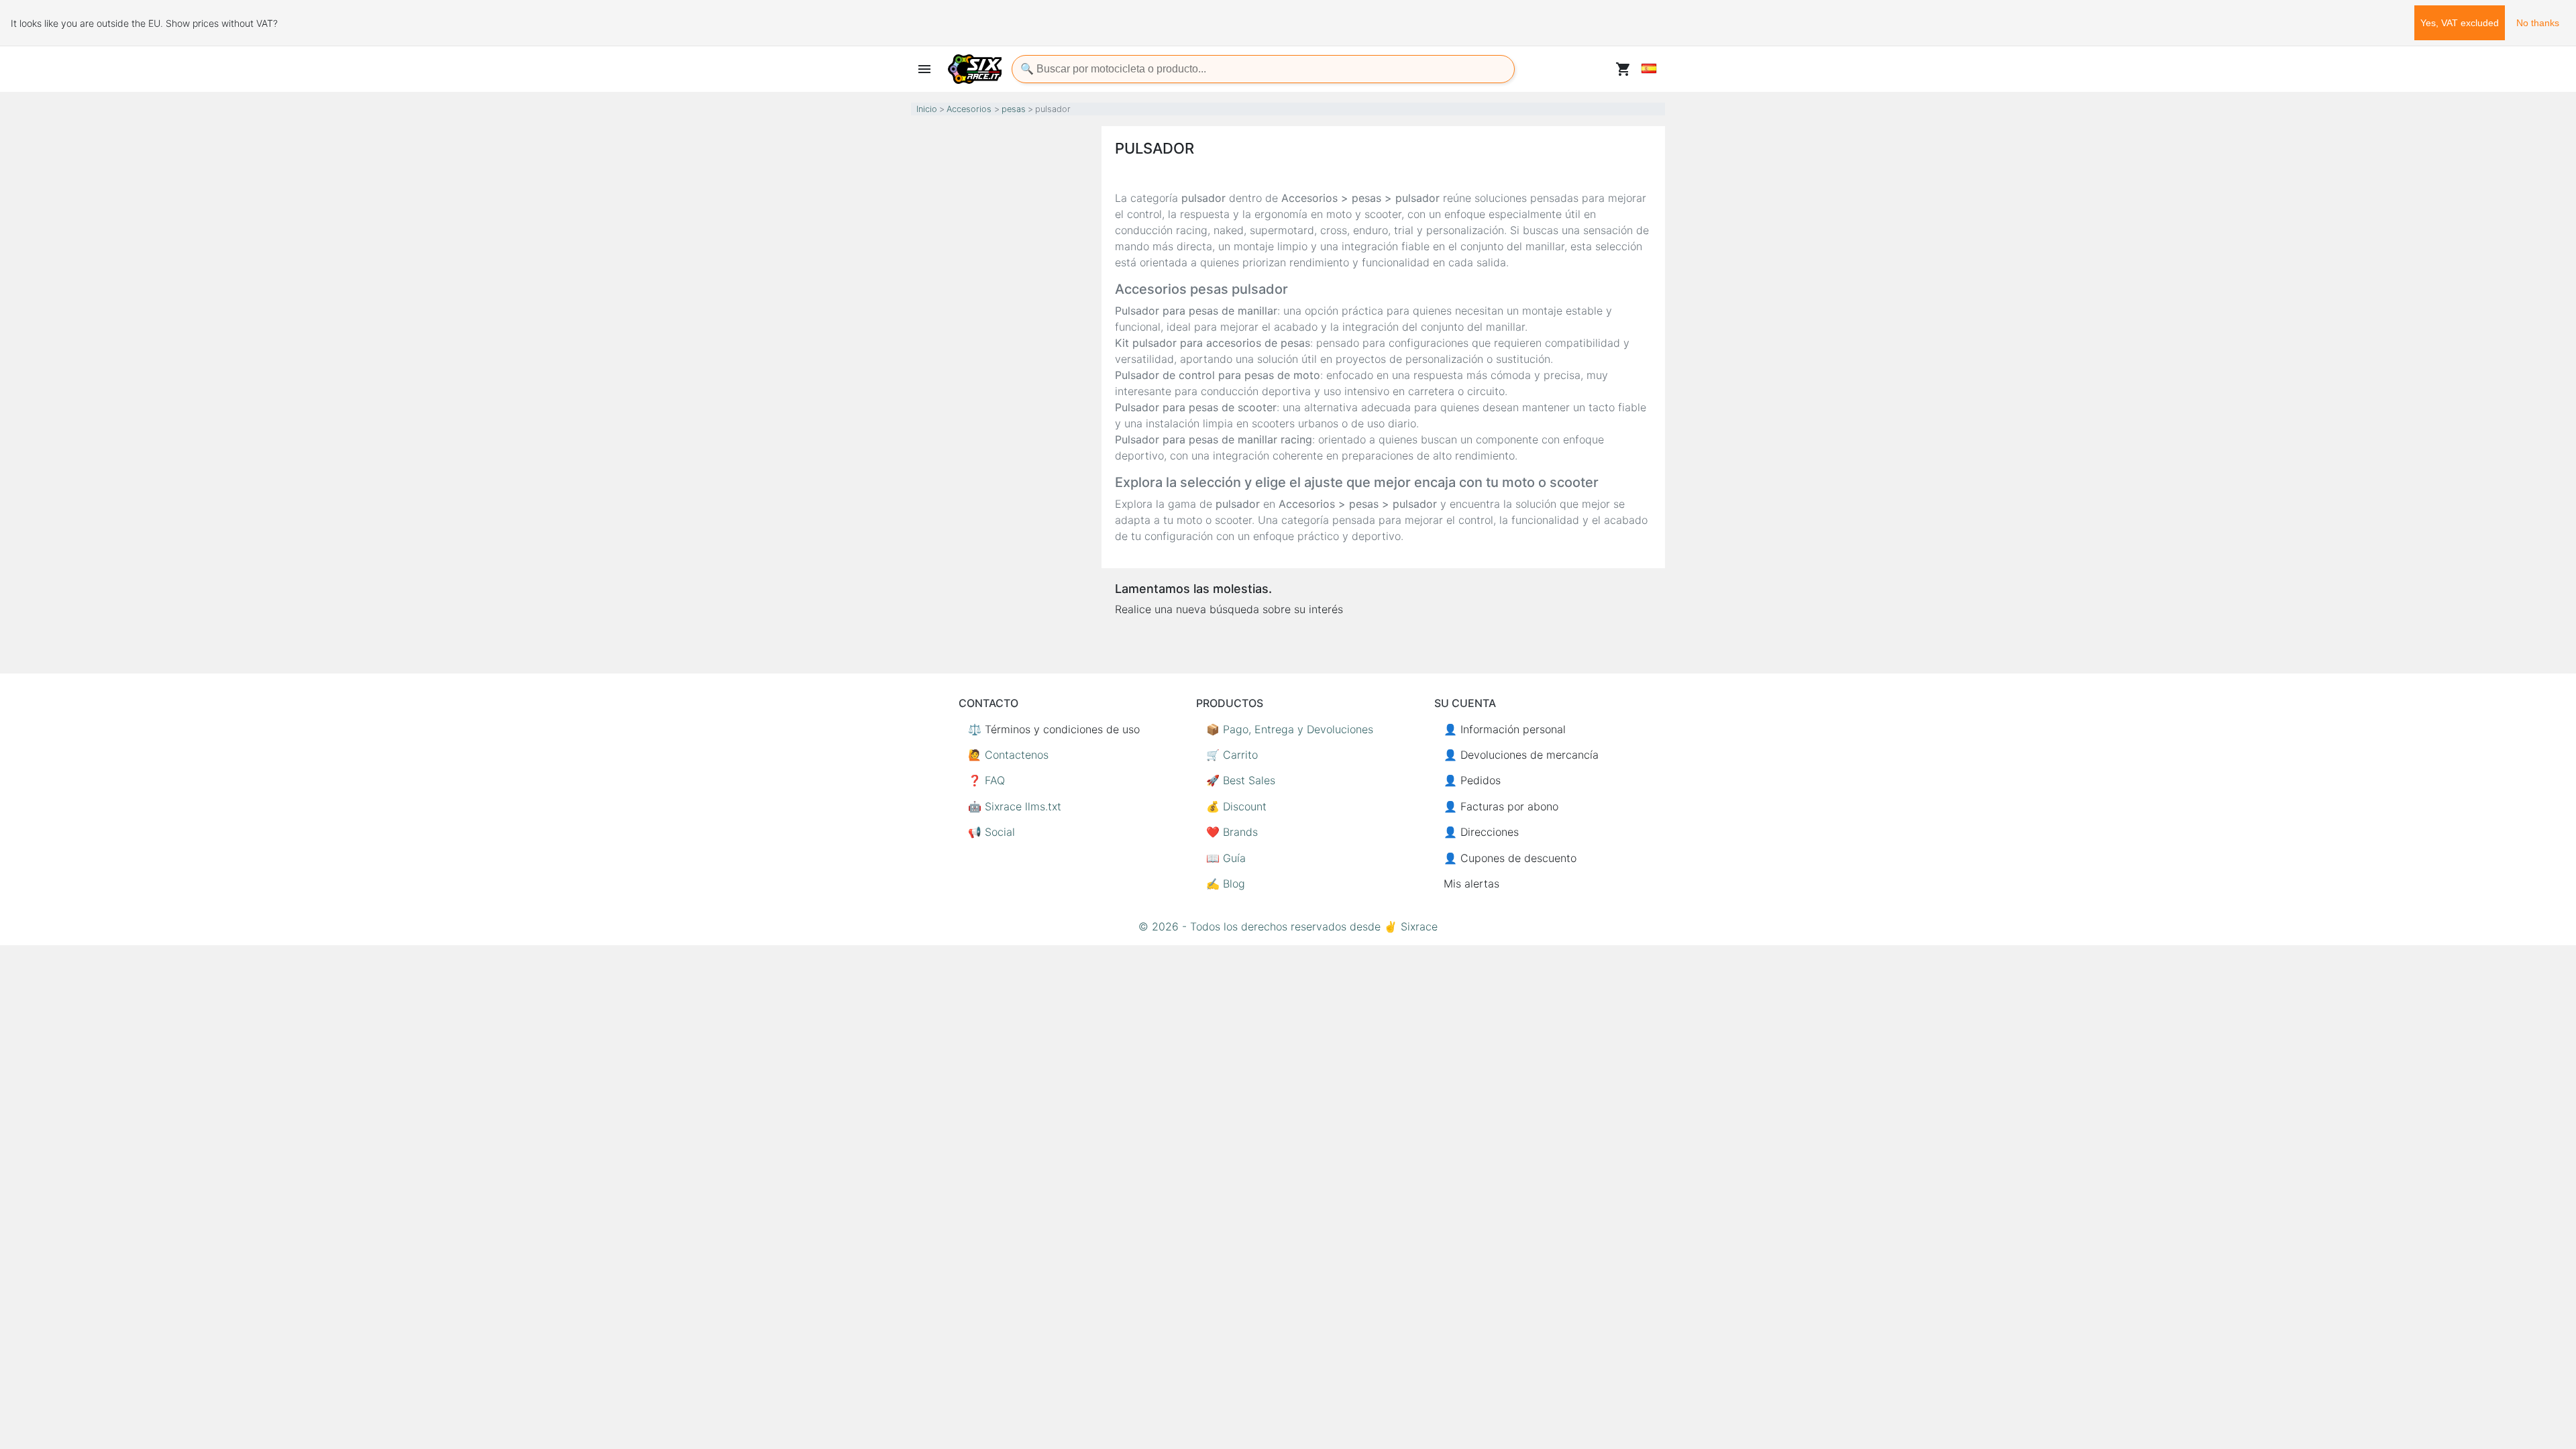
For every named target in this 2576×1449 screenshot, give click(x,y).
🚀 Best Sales (1241, 780)
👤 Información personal (1505, 729)
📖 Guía (1226, 858)
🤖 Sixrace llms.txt (1015, 806)
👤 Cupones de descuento (1510, 858)
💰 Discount (1236, 806)
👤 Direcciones (1481, 832)
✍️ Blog (1226, 883)
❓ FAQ (986, 780)
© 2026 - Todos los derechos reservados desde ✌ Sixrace (1288, 926)
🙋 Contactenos (1008, 755)
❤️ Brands (1232, 832)
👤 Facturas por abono (1501, 806)
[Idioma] (1649, 68)
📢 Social (991, 832)
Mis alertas (1471, 883)
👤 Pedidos (1472, 780)
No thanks (2538, 23)
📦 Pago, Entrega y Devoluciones (1290, 729)
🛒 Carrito (1232, 755)
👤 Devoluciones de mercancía (1521, 755)
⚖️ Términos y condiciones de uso (1054, 729)
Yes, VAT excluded (2460, 23)
